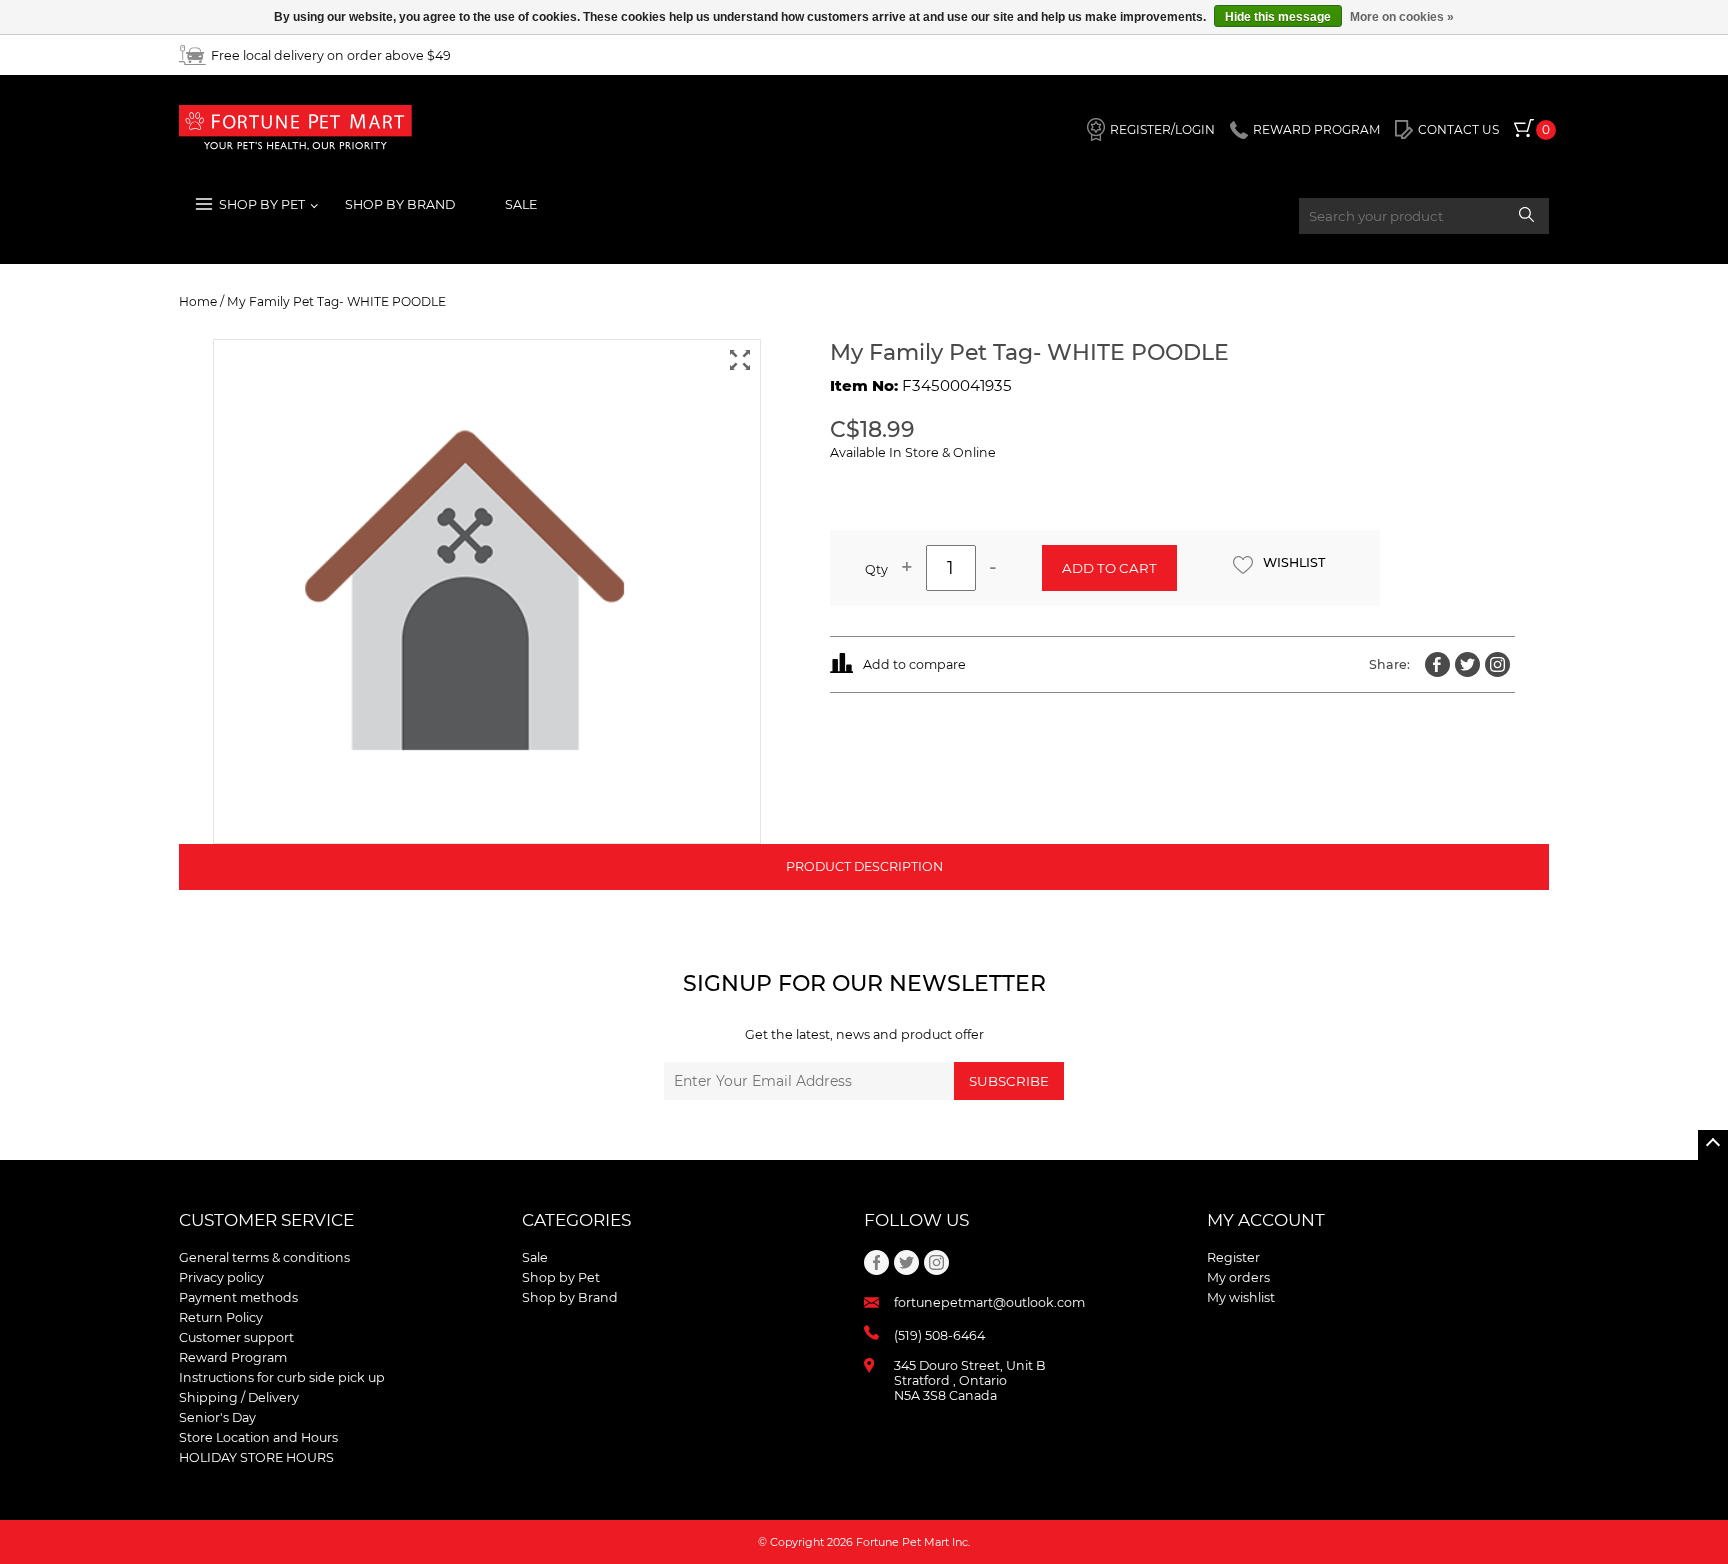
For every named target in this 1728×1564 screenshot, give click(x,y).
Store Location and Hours (258, 1437)
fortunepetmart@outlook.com (989, 1302)
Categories (576, 1220)
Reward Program (233, 1357)
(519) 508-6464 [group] (939, 1335)
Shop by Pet (561, 1277)
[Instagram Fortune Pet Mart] (1497, 664)
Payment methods (238, 1297)
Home (198, 301)
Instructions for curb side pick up (282, 1377)
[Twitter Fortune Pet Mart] (1467, 664)
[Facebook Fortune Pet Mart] (1437, 664)
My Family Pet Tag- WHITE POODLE (336, 301)
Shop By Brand (400, 204)
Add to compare (914, 664)
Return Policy (221, 1317)
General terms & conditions (264, 1257)
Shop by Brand (570, 1297)
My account (1266, 1220)
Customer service (266, 1220)
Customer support (236, 1337)
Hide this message (1278, 17)
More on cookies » (1402, 17)
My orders (1238, 1277)
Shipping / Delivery (239, 1397)
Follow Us (916, 1220)
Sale (521, 204)
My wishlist (1241, 1297)
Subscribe (1009, 1081)
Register (1233, 1257)
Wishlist (1294, 562)
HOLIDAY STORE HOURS (256, 1457)
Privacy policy (221, 1277)
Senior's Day (217, 1417)
